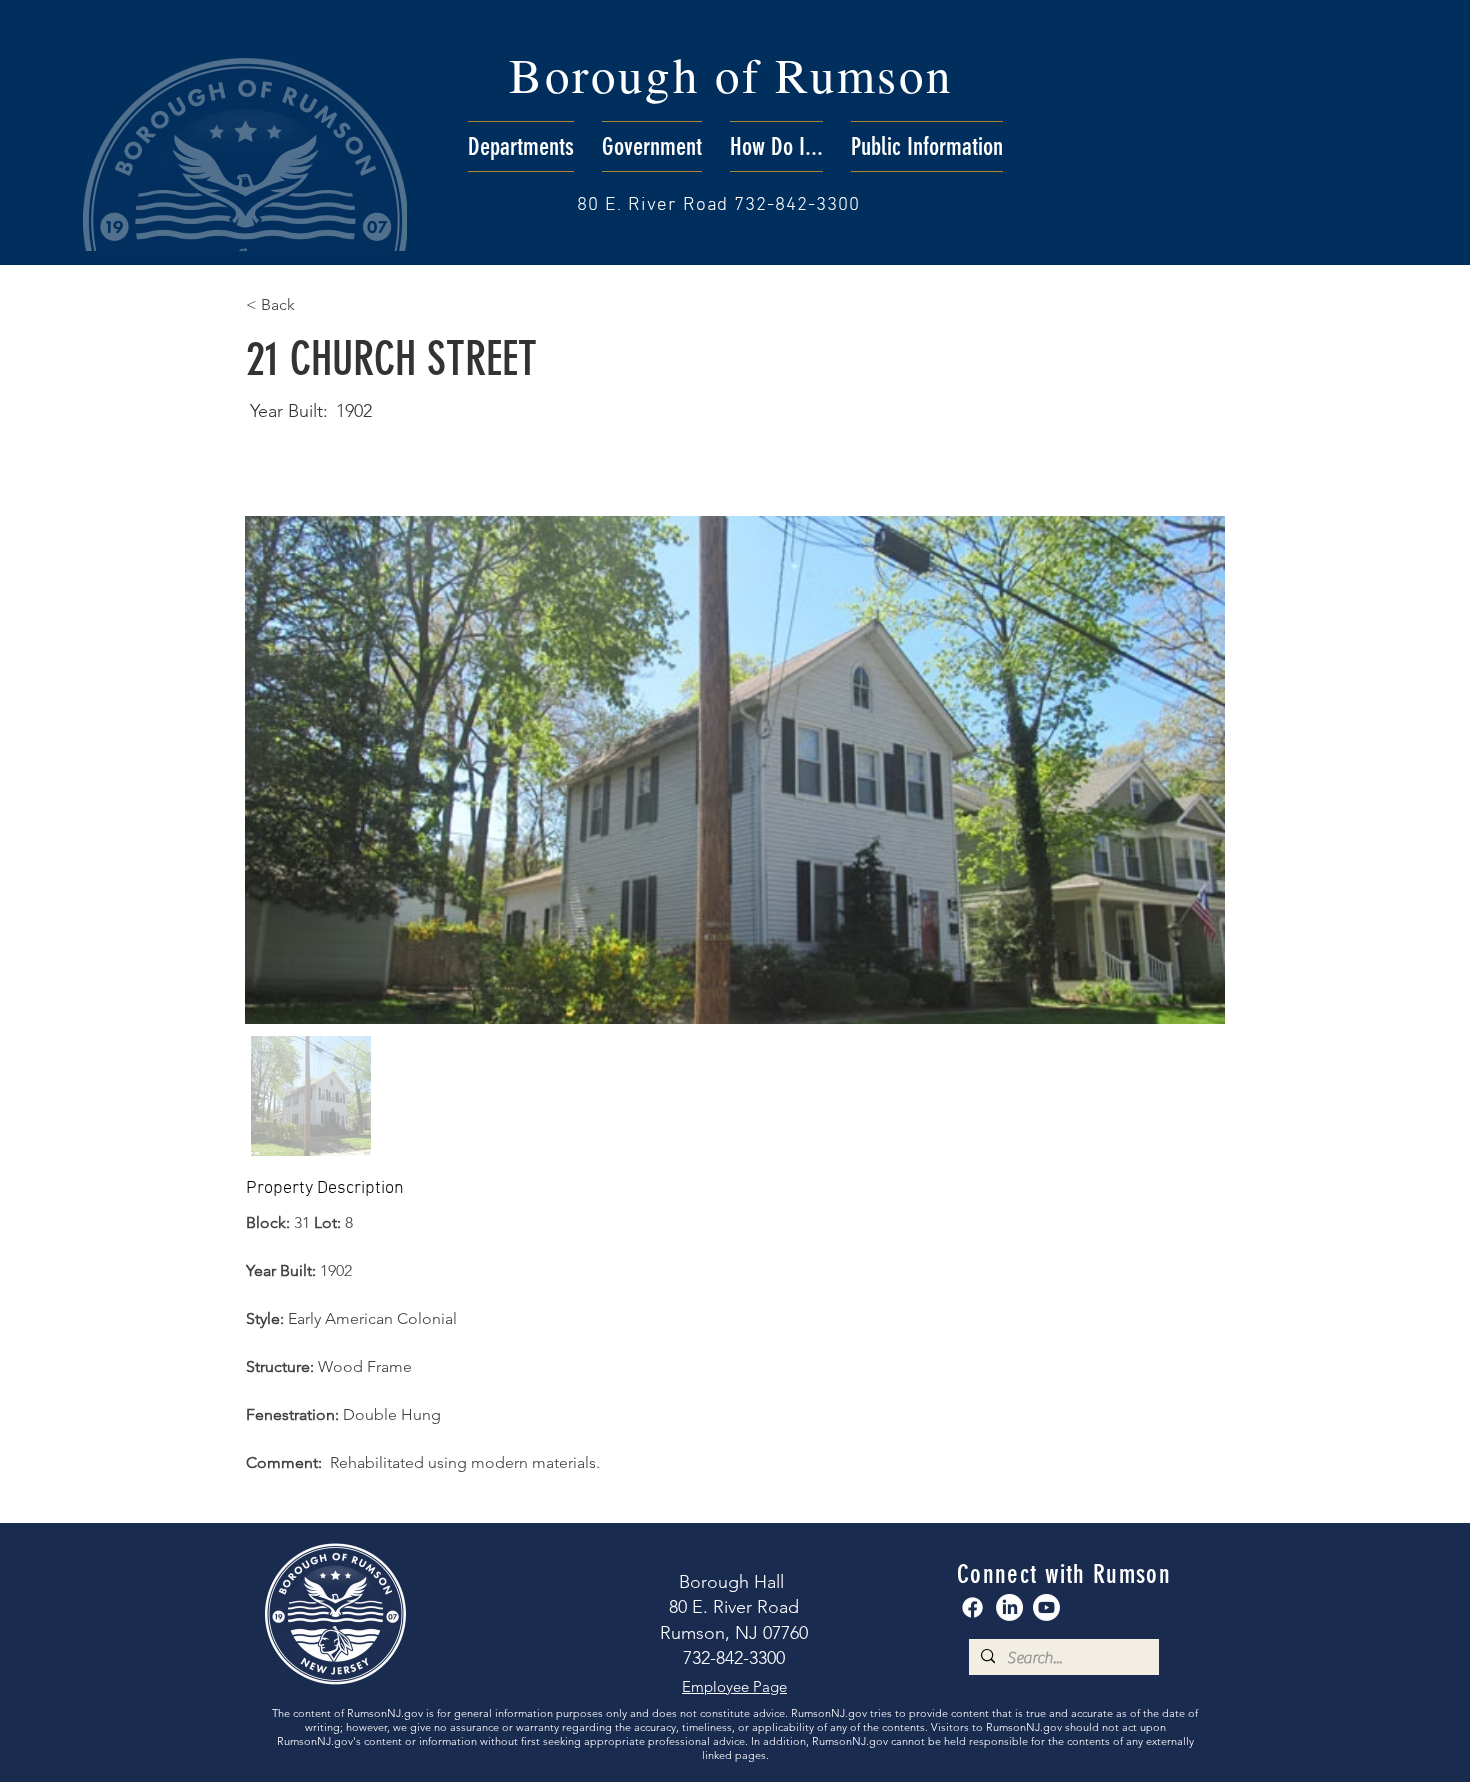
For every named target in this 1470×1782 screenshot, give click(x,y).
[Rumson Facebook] (972, 1607)
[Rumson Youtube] (1046, 1607)
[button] (521, 146)
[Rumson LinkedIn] (1009, 1607)
